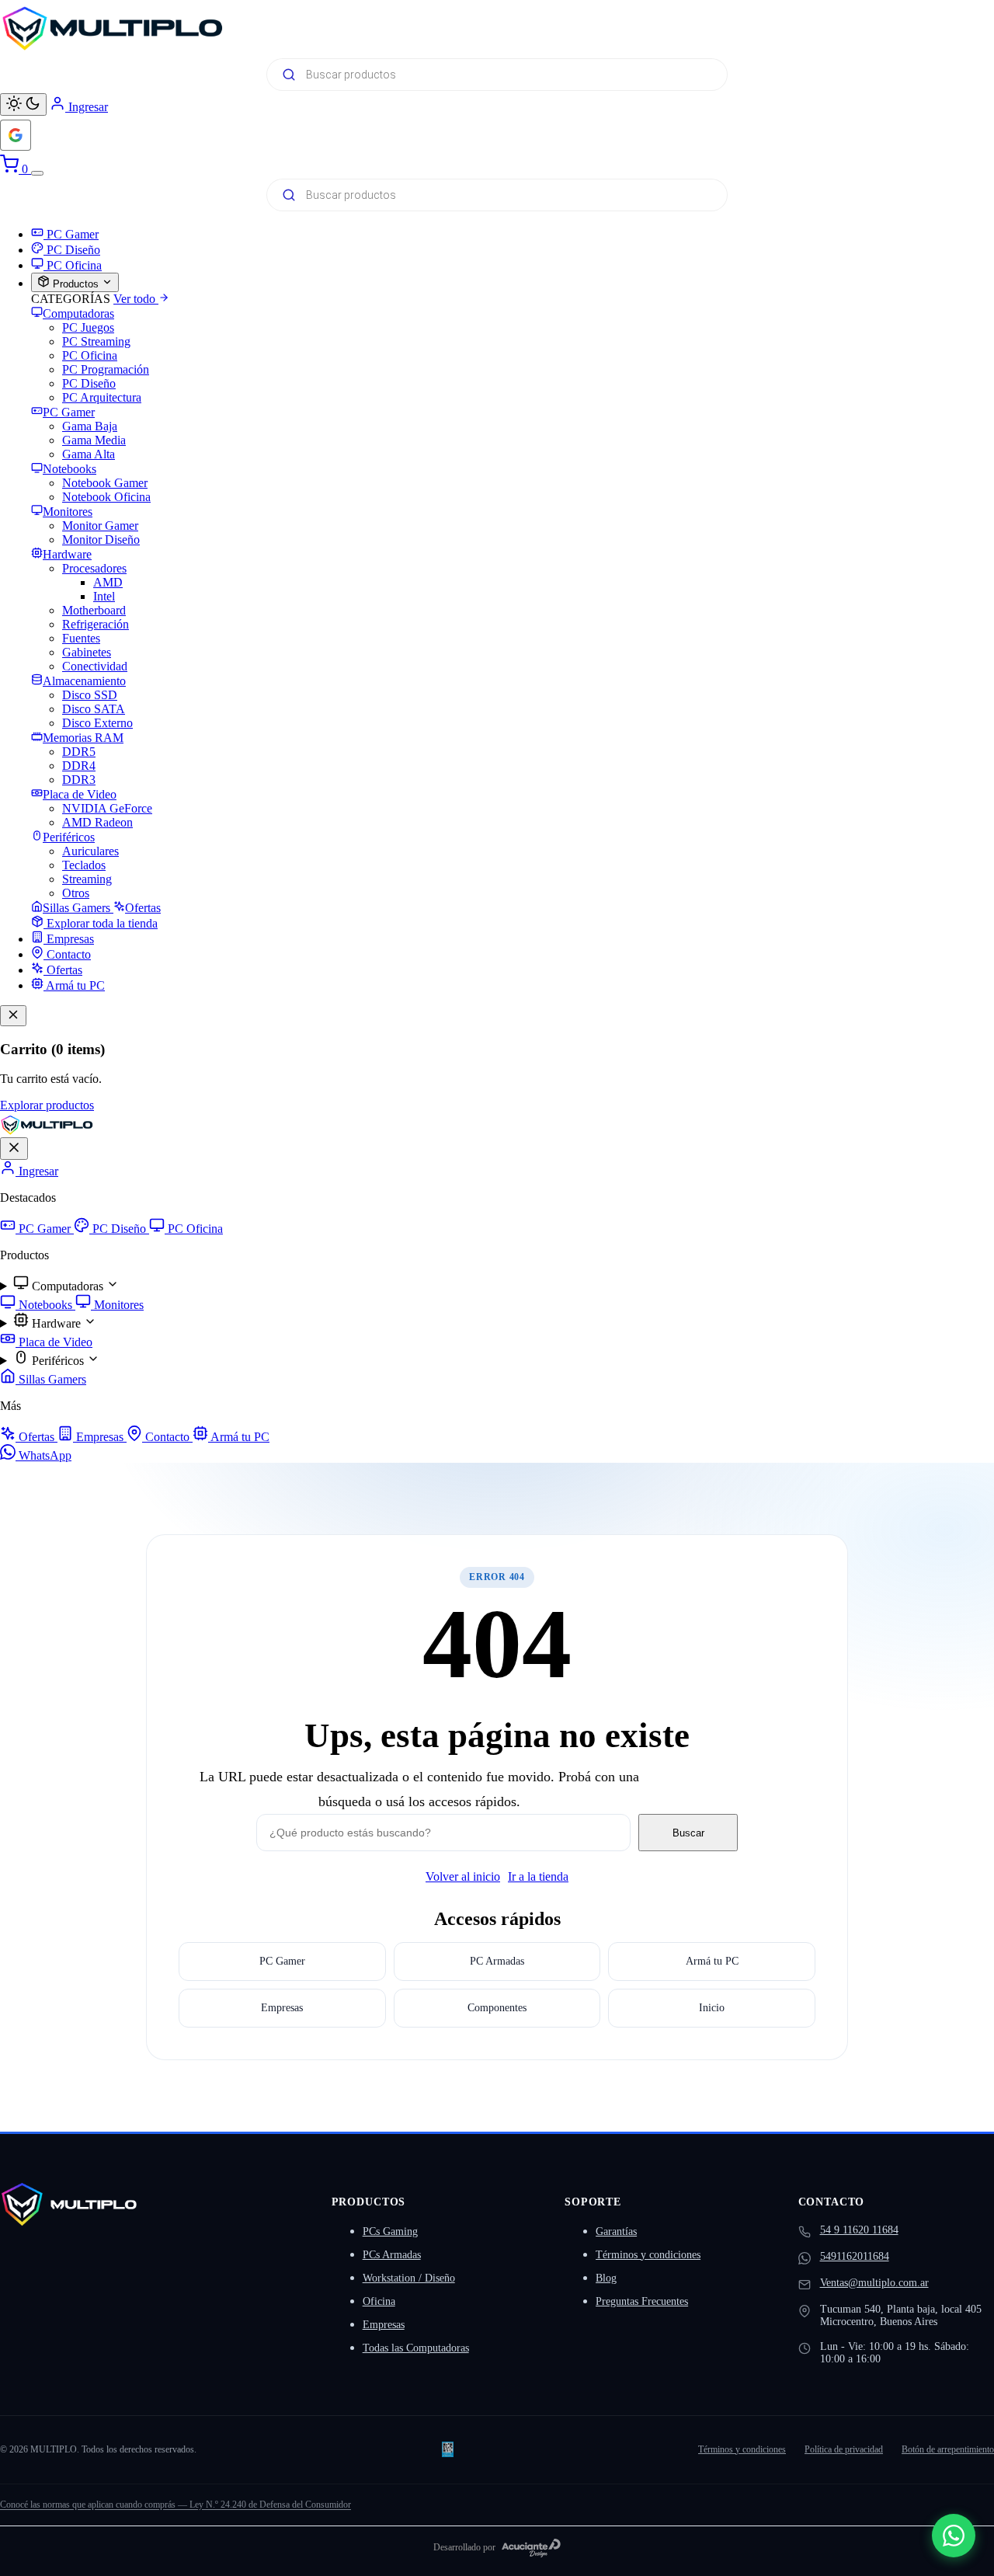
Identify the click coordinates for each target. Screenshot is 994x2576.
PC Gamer (45, 1229)
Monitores (117, 1305)
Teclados (84, 865)
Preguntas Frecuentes (642, 2301)
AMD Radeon (97, 822)
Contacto (167, 1437)
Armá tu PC (239, 1437)
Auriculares (90, 851)
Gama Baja (90, 426)
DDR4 (79, 766)
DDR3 (79, 780)
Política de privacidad (844, 2449)
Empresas (100, 1437)
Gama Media (94, 440)
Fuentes (81, 638)
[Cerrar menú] (14, 1149)
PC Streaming (96, 341)
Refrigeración (96, 624)
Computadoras (68, 1286)
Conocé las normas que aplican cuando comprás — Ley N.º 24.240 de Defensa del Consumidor (176, 2505)
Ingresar (37, 1171)
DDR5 (79, 752)
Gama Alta (89, 454)
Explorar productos (47, 1105)
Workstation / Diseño (409, 2278)
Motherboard (94, 610)
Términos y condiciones (648, 2255)
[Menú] (37, 173)
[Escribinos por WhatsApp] (954, 2536)
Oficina (379, 2301)
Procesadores (94, 568)
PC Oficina (90, 355)
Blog (606, 2278)
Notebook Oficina (106, 497)
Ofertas (36, 1437)
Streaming (87, 879)
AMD (108, 582)
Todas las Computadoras (416, 2348)
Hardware (56, 1323)
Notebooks (45, 1305)
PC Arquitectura (102, 397)
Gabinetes (87, 652)
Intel (104, 596)
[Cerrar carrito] (13, 1016)
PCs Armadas (392, 2255)
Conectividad (95, 666)
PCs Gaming (390, 2231)
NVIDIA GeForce (107, 808)
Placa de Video (54, 1342)
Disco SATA (94, 709)
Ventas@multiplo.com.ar (874, 2283)
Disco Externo (97, 723)
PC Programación (106, 369)
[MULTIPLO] (497, 28)
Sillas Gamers (51, 1379)
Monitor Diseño (101, 540)
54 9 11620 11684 (859, 2230)
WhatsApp (43, 1455)
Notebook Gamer (105, 483)
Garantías (616, 2231)
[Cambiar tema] (23, 104)
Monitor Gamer (100, 526)
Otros (76, 893)
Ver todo (136, 299)
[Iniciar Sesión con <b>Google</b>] (16, 135)
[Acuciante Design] (531, 2548)
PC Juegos (88, 327)
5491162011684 (855, 2256)
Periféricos (58, 1361)
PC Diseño (89, 383)
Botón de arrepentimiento (948, 2449)
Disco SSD (90, 695)
